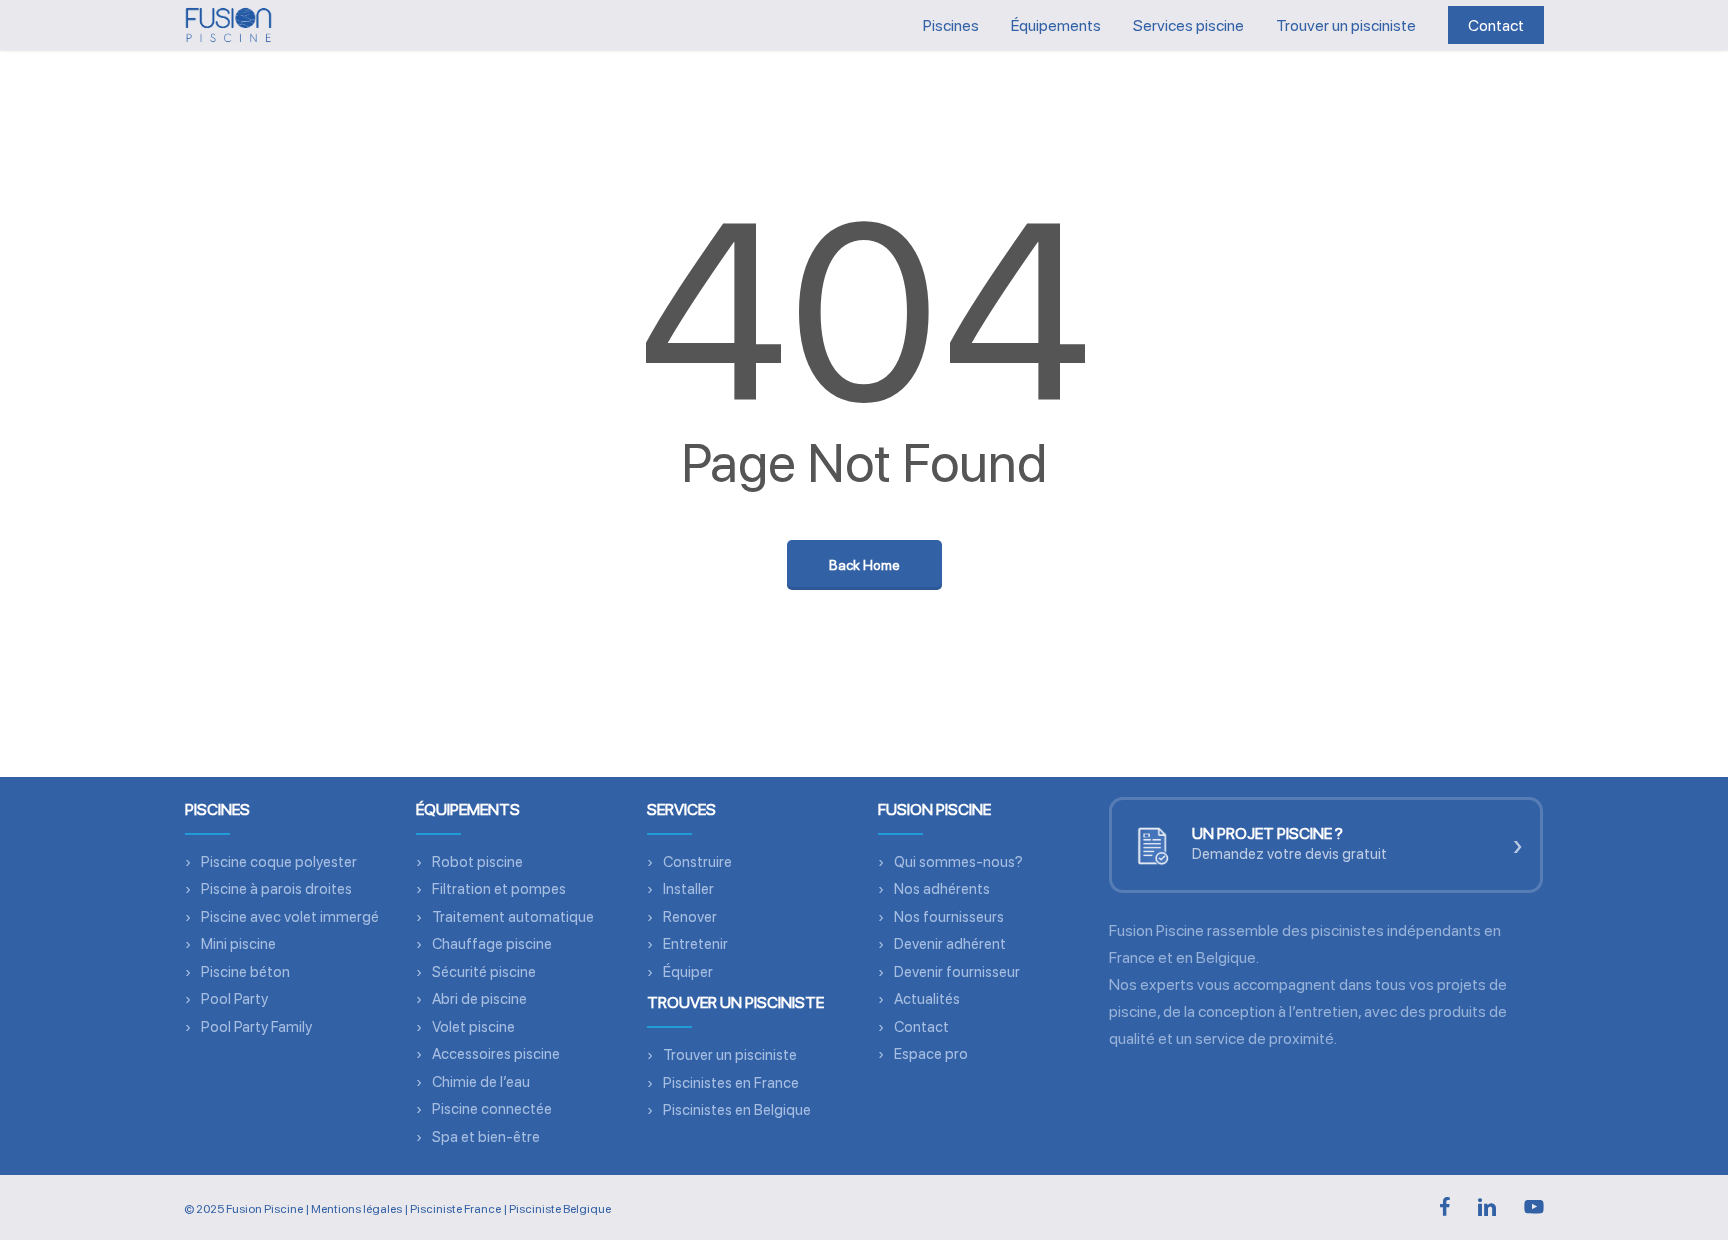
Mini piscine (238, 944)
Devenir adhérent (950, 944)
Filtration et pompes (499, 889)
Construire (697, 862)
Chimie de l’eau (481, 1082)
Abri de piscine (479, 999)
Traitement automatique (513, 917)
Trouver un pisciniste (730, 1055)
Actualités (927, 999)
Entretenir (695, 944)
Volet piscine (473, 1027)
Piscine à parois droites (276, 889)
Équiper (688, 972)
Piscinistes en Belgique (737, 1110)
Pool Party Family (256, 1027)
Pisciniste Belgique (560, 1209)
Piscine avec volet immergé (290, 917)
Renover (690, 917)
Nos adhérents (942, 889)
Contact (921, 1027)
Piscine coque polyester (279, 862)
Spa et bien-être (486, 1137)
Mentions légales (356, 1209)
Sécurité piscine (484, 972)
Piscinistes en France (731, 1083)
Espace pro (931, 1054)
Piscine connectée (492, 1109)
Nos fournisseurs (949, 917)
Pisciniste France (455, 1209)
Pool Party (234, 999)
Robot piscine (477, 862)
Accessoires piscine (496, 1054)
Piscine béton (245, 972)
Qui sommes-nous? (958, 862)
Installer (688, 889)
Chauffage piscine (492, 944)
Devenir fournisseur (957, 972)
